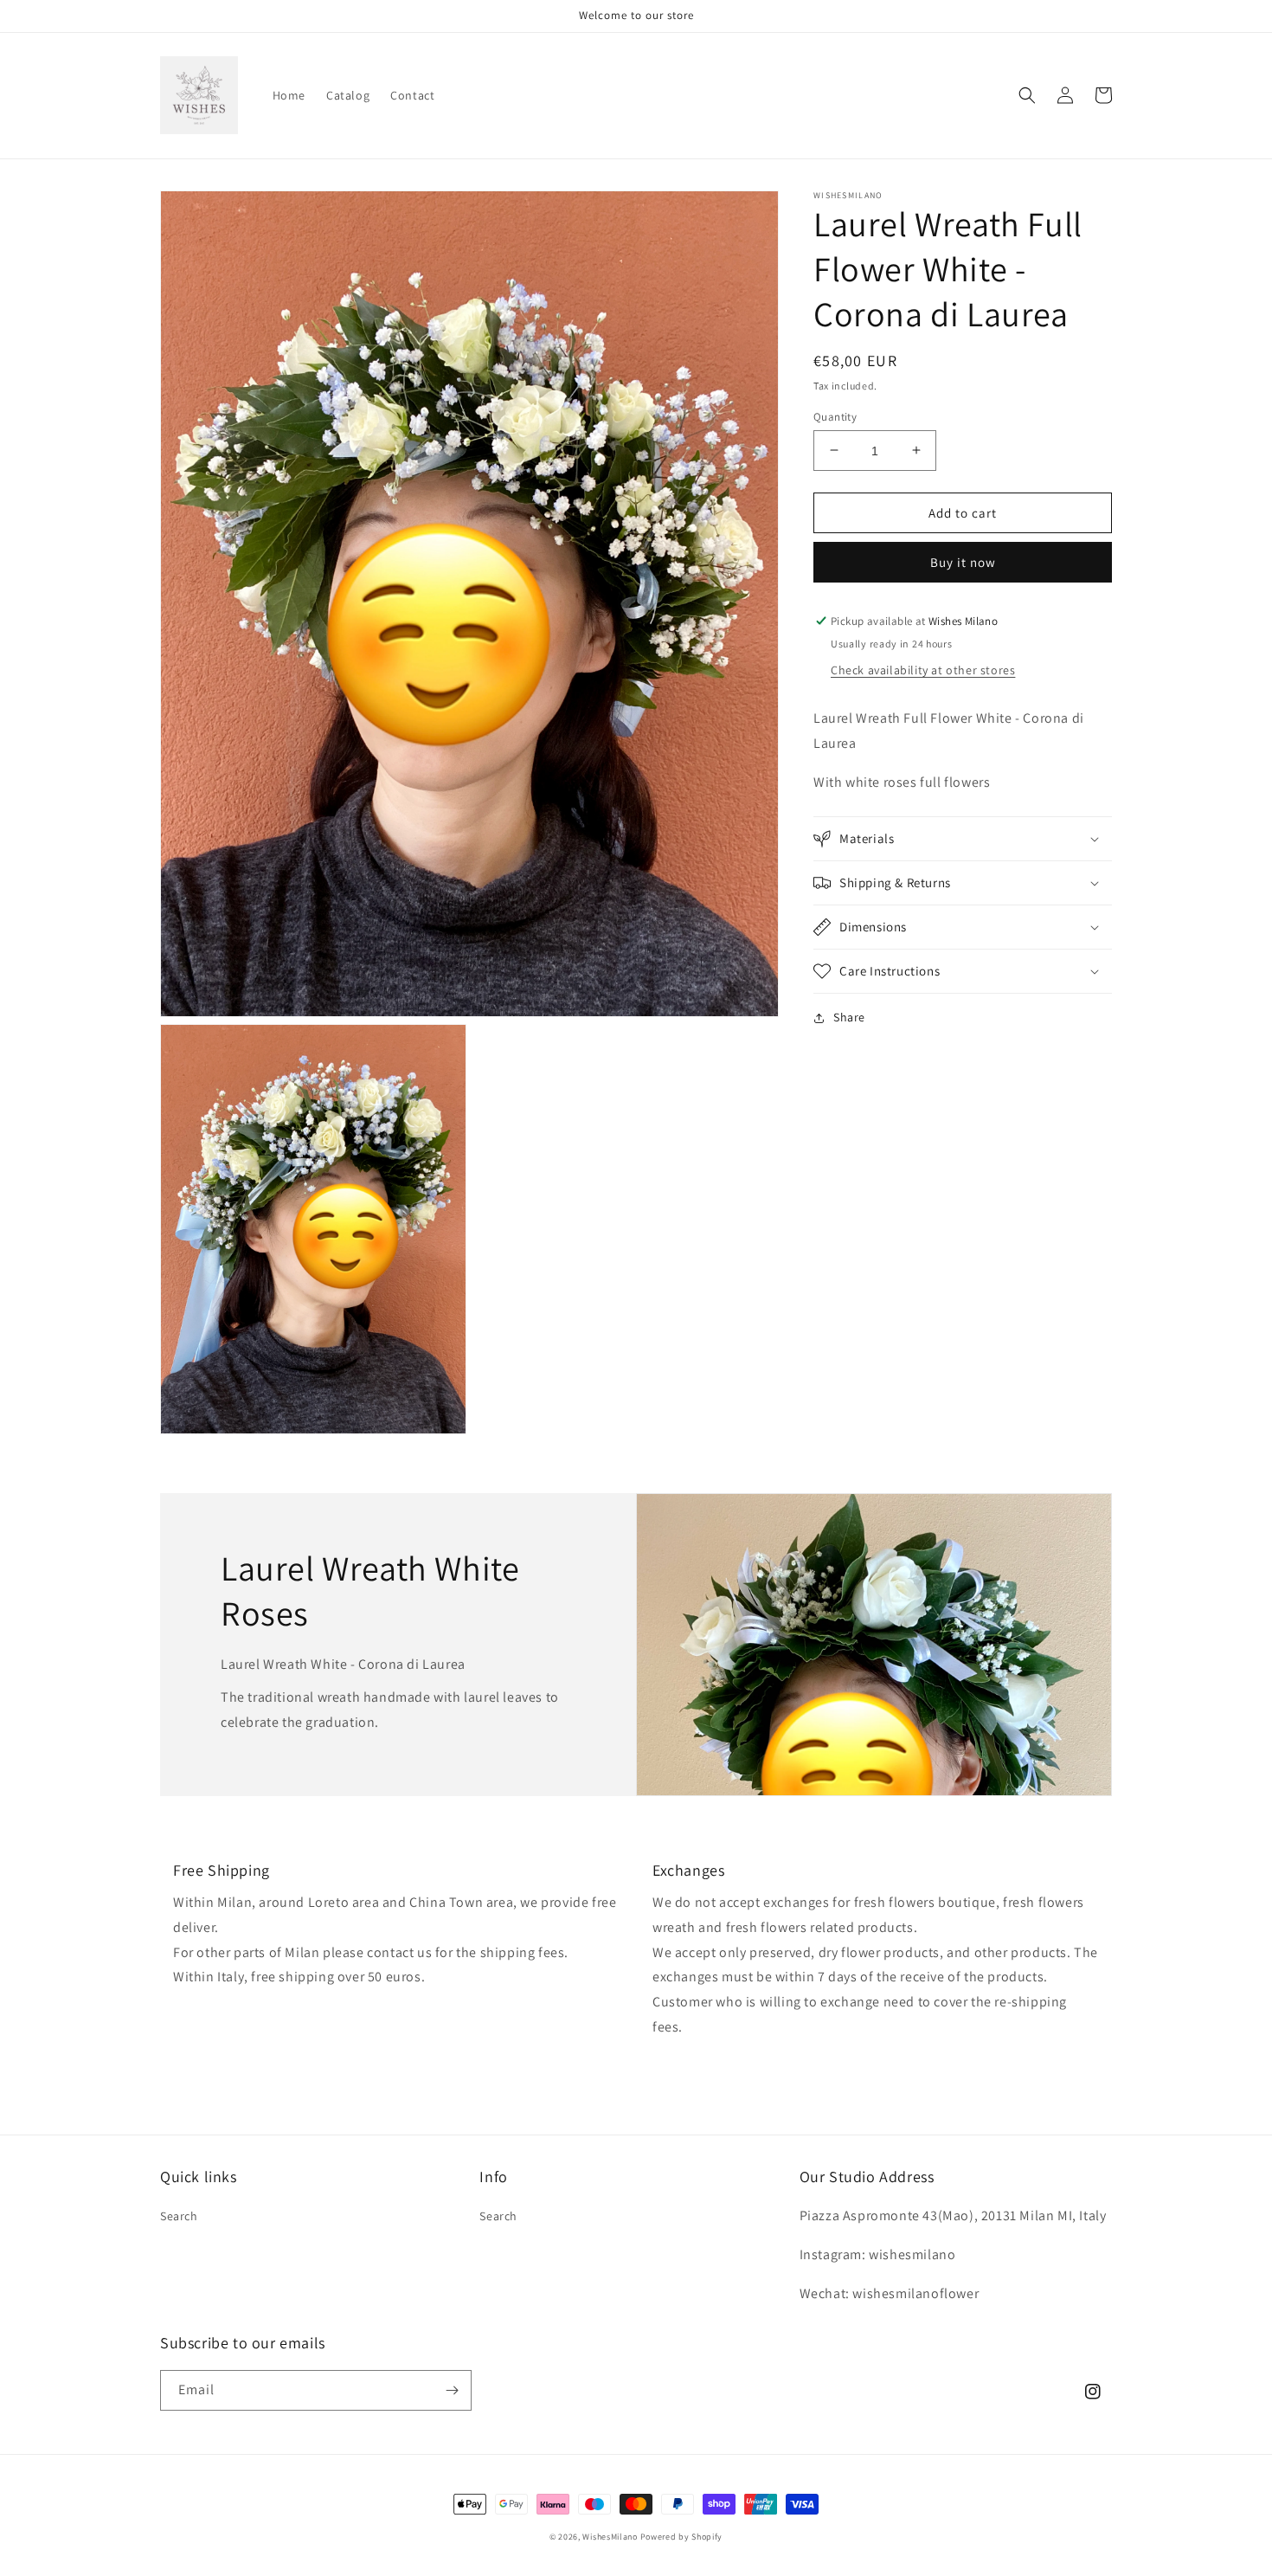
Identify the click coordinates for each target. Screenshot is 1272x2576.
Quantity (835, 416)
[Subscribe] (452, 2390)
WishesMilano (610, 2537)
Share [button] (849, 1017)
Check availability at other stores (923, 670)
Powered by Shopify (682, 2537)
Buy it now (963, 562)
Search (179, 2216)
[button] (1027, 95)
